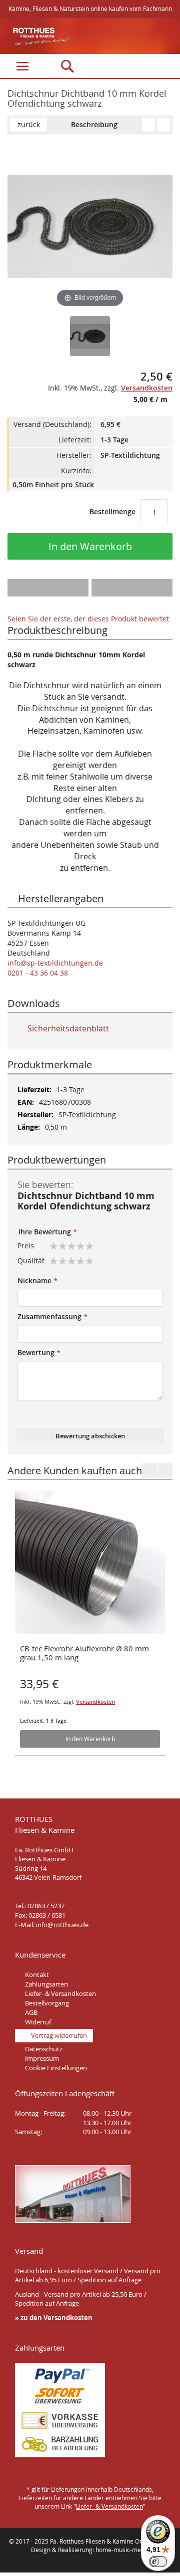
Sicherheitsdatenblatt (67, 1028)
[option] (90, 1622)
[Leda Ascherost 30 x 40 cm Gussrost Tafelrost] (148, 125)
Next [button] (165, 1470)
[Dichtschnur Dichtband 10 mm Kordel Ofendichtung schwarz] (90, 336)
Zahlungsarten (46, 1984)
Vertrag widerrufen (59, 2035)
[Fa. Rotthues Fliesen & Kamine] (36, 37)
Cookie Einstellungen (56, 2068)
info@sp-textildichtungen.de (55, 963)
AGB (31, 2012)
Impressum (42, 2058)
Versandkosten (95, 1701)
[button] (48, 588)
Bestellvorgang (47, 2003)
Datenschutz (44, 2049)
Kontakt (37, 1975)
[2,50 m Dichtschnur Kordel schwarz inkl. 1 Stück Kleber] (164, 125)
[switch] (158, 2562)
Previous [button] (149, 1470)
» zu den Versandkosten (54, 2318)
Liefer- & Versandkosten (60, 1993)
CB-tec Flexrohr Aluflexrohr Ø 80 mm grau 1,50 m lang (84, 1653)
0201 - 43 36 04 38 (38, 973)
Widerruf (38, 2022)
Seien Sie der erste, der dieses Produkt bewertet (88, 619)
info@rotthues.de (62, 1925)
